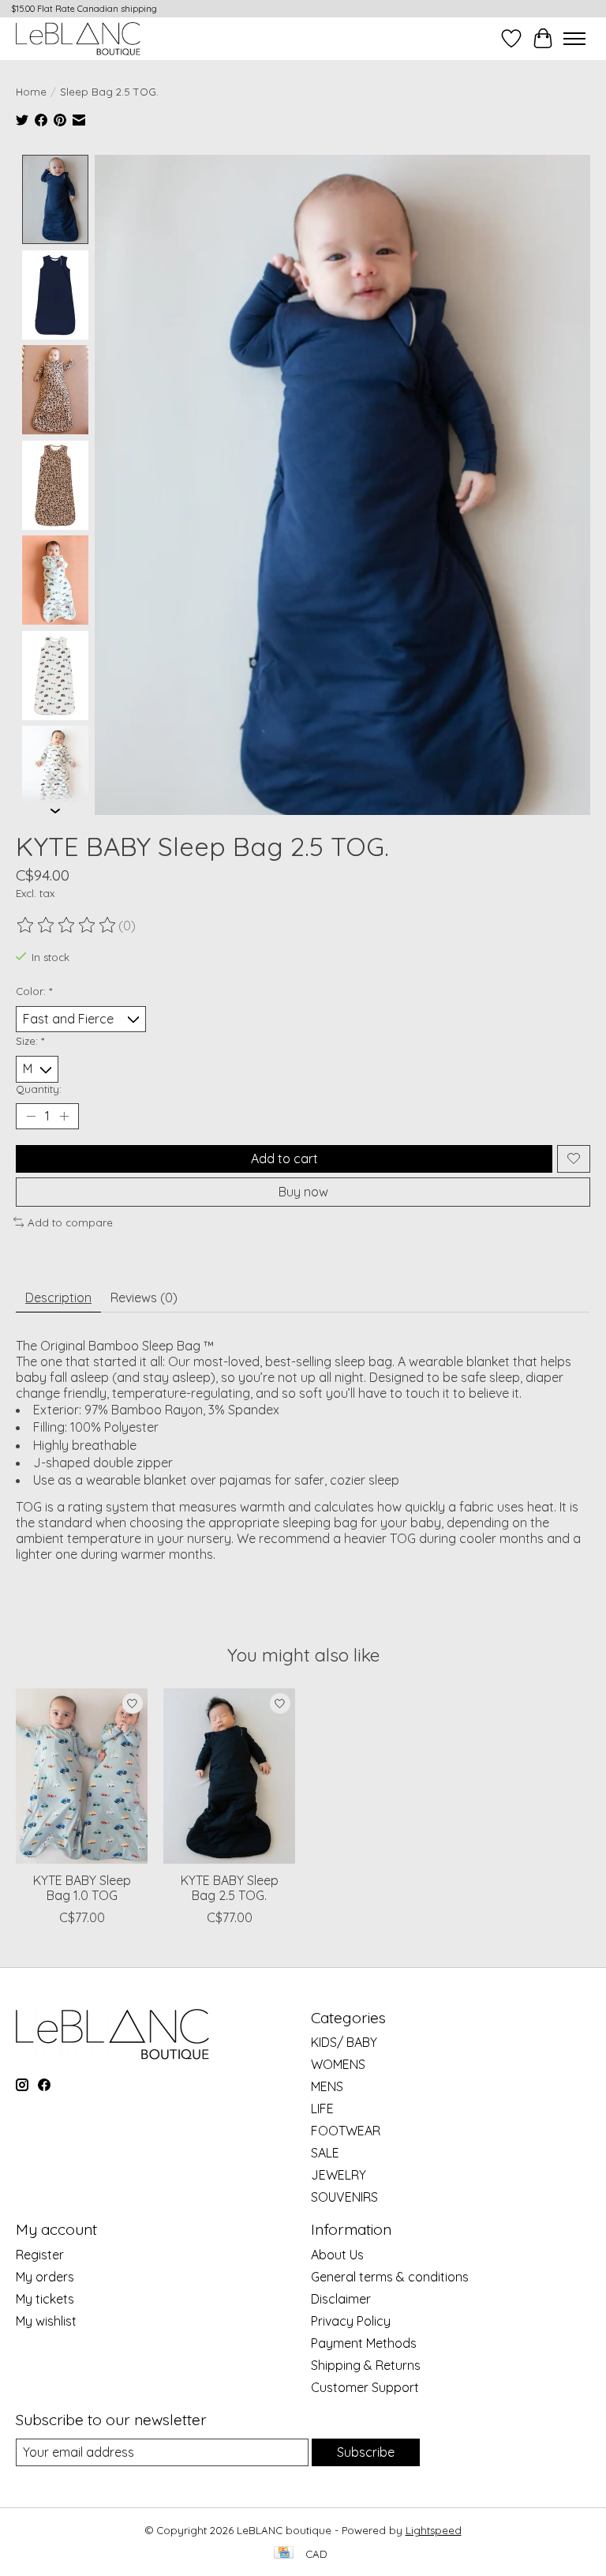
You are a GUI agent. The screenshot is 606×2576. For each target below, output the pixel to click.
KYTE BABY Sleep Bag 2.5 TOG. (230, 1888)
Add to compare (70, 1222)
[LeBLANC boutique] (78, 38)
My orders (45, 2277)
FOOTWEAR (346, 2131)
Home (31, 92)
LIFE (322, 2108)
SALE (325, 2153)
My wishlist (46, 2321)
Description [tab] (58, 1297)
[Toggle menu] (574, 39)
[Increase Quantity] (64, 1116)
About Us (337, 2255)
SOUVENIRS (344, 2197)
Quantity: (39, 1089)
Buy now (303, 1192)
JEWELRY (339, 2175)
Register (40, 2255)
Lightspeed (434, 2530)
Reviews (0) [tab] (144, 1297)
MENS (327, 2086)
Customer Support (365, 2387)
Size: (30, 1041)
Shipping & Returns (366, 2365)
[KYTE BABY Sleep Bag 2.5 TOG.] (229, 1776)
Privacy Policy (351, 2321)
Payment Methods (364, 2343)
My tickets (45, 2299)
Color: (34, 991)
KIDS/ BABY (344, 2042)
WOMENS (338, 2064)
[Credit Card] (284, 2553)
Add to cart (284, 1158)
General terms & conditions (390, 2277)
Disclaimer (341, 2299)
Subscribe (366, 2452)
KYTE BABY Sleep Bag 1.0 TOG (82, 1888)
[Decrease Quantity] (31, 1116)
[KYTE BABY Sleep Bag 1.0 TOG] (82, 1776)
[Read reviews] (67, 926)
